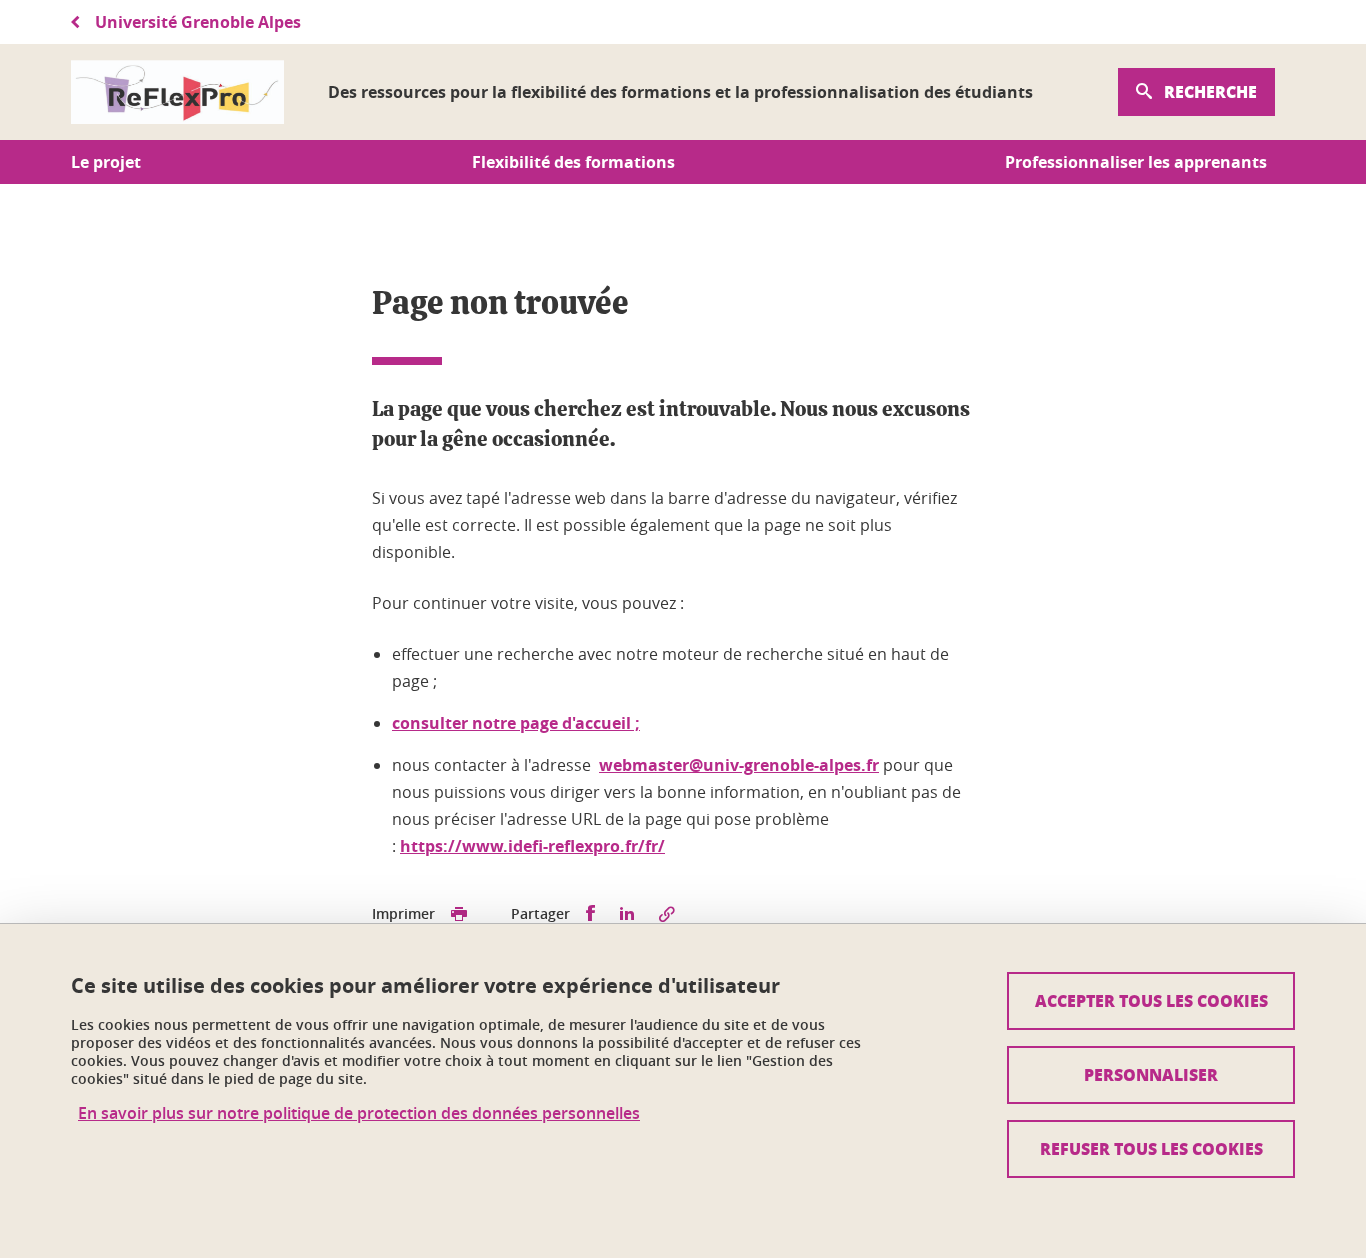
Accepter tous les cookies (1151, 1000)
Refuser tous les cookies (1151, 1148)
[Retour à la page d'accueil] (177, 92)
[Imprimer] (459, 914)
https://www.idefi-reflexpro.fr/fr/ (532, 846)
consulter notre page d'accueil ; (516, 723)
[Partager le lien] (667, 914)
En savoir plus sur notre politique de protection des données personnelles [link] (359, 1113)
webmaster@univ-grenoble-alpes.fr (739, 765)
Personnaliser (1151, 1074)
